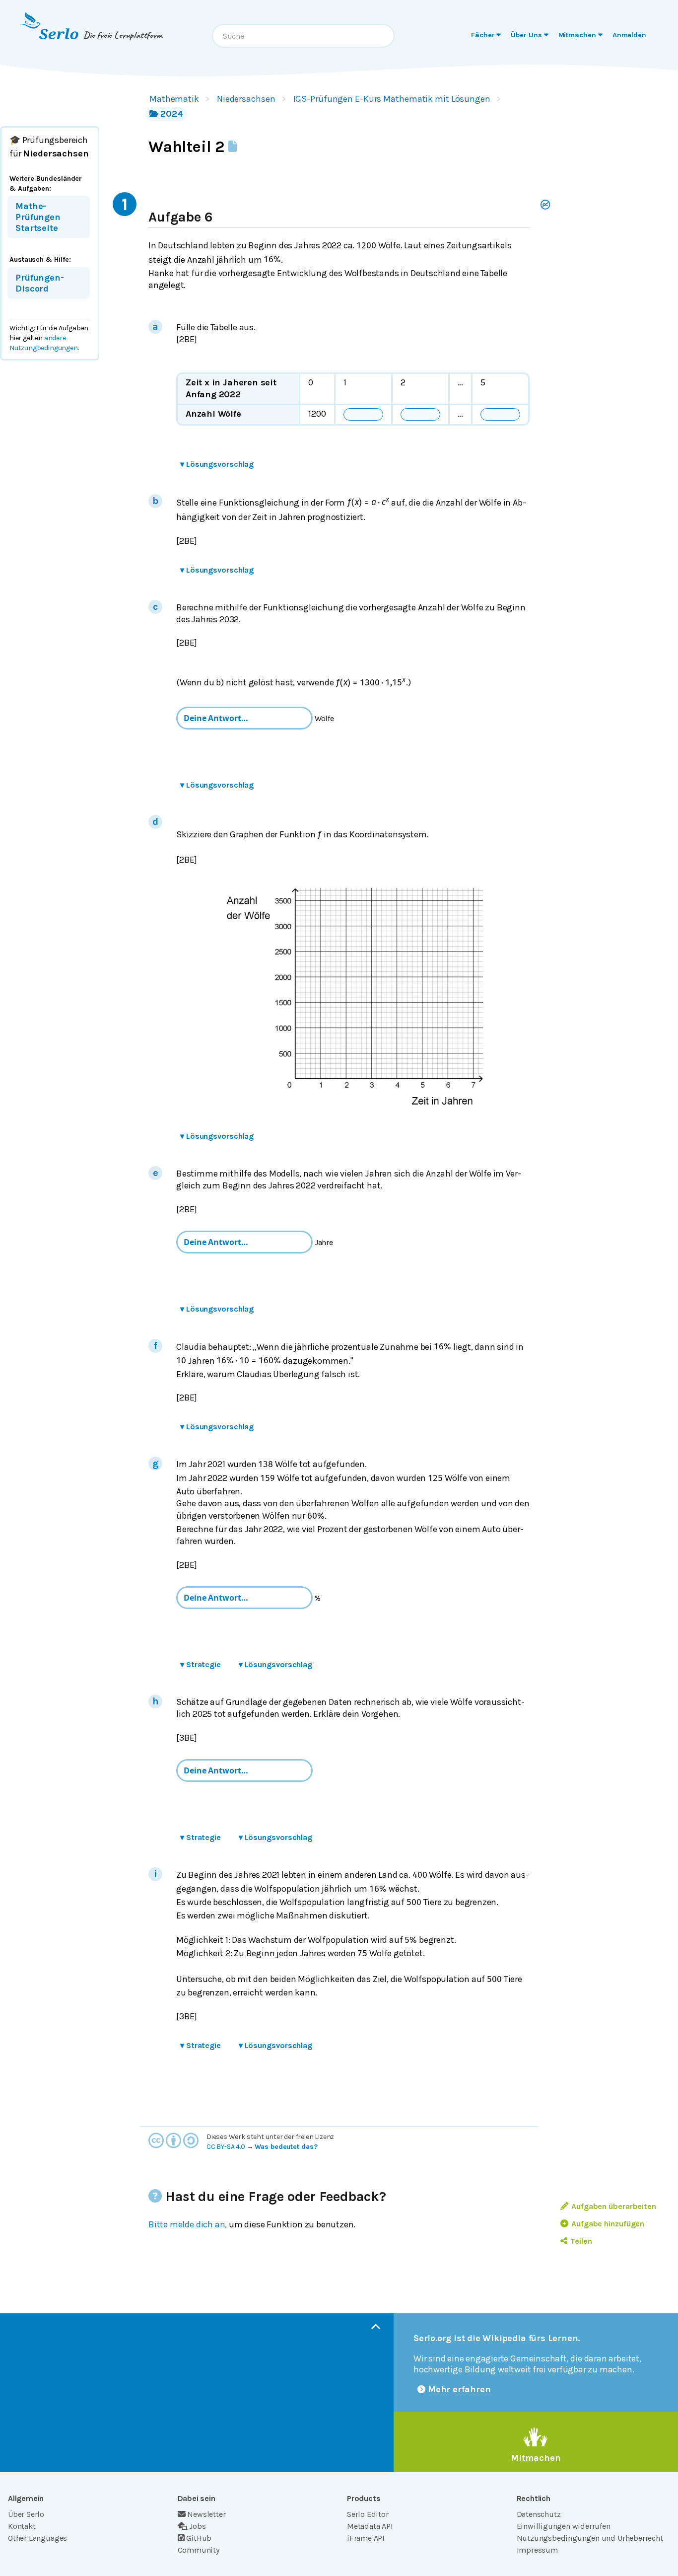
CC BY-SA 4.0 (226, 2147)
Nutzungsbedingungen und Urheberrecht (590, 2538)
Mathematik (174, 99)
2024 (172, 114)
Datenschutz (539, 2514)
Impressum (537, 2550)
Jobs (197, 2526)
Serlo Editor (368, 2514)
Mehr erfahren (459, 2389)
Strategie (201, 1664)
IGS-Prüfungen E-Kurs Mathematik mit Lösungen (392, 99)
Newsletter (206, 2514)
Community (199, 2550)
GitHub (199, 2538)
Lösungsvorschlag (217, 464)
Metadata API (370, 2526)
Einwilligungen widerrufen (564, 2526)
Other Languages (37, 2538)
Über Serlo (26, 2514)
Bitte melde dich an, (188, 2224)
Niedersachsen (246, 99)
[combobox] (303, 36)
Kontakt (22, 2526)
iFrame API (366, 2538)
